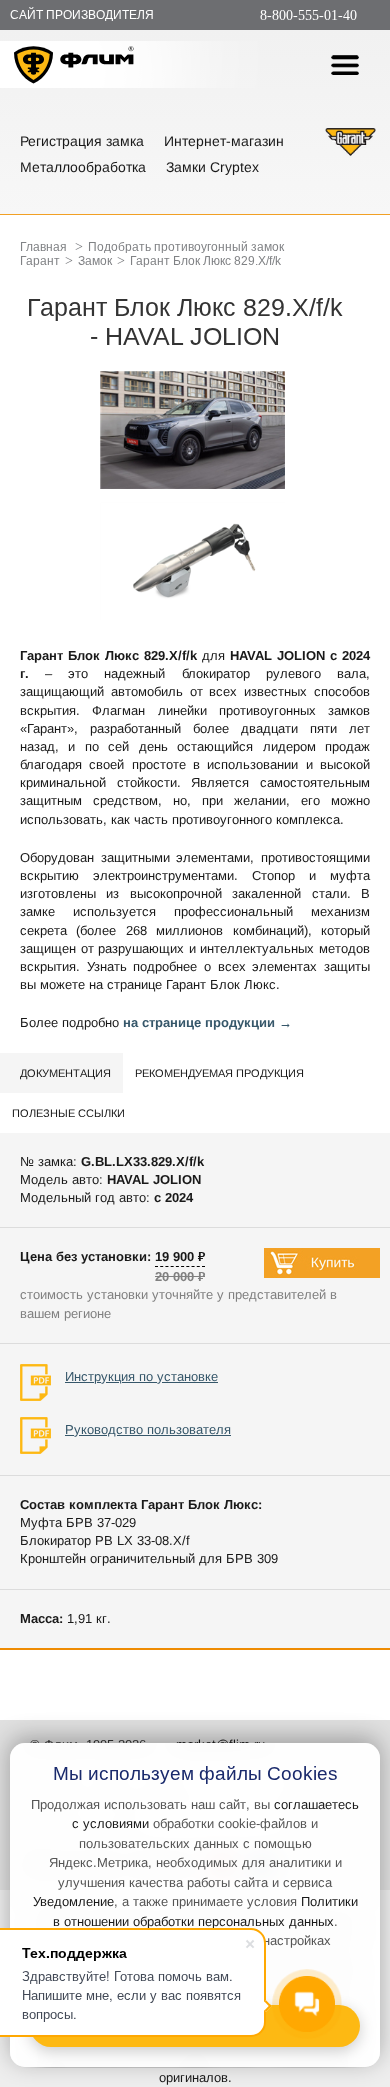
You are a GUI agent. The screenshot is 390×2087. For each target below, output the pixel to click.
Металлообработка (83, 167)
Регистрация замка (82, 141)
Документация (65, 1073)
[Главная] (74, 67)
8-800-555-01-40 (308, 15)
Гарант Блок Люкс (221, 984)
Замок (95, 261)
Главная (43, 247)
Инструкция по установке (141, 1376)
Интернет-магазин (224, 141)
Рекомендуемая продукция (219, 1073)
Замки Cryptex (212, 167)
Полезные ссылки (68, 1113)
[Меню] (345, 65)
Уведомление (73, 1901)
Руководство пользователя (148, 1429)
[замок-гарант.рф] (350, 153)
